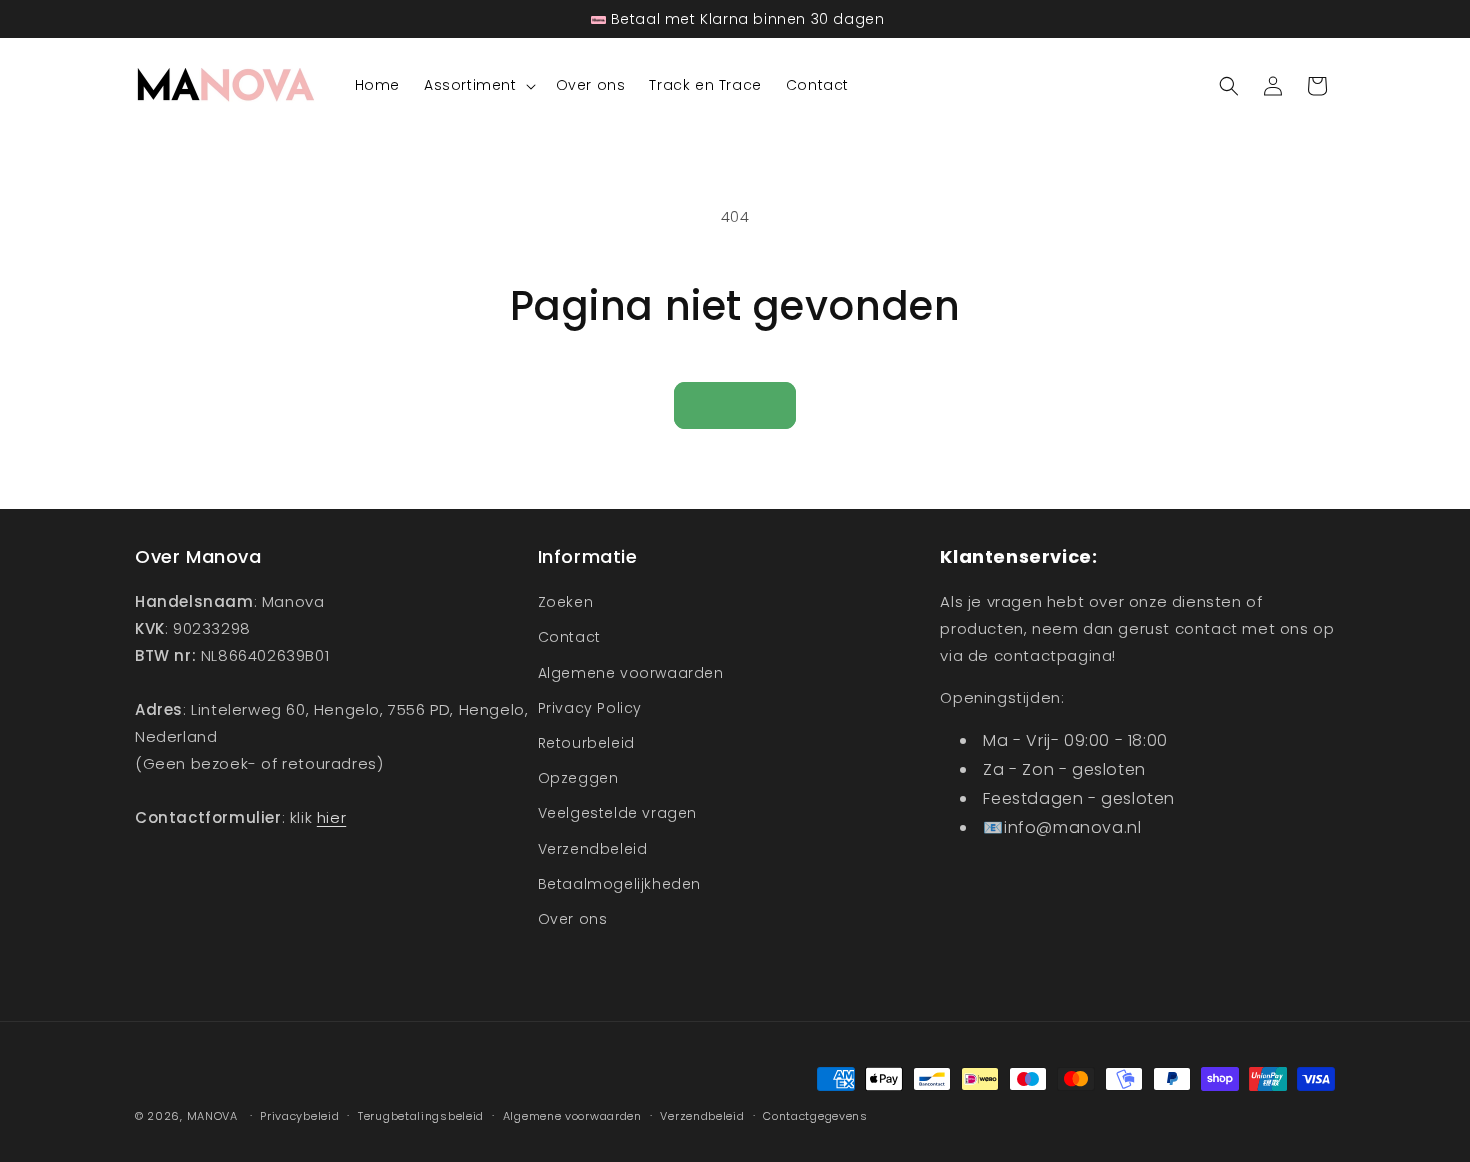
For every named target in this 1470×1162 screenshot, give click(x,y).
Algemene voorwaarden (631, 673)
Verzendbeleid (593, 849)
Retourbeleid (586, 743)
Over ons (573, 919)
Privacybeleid (299, 1116)
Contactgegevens (815, 1116)
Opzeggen (578, 778)
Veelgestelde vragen (617, 813)
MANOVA (212, 1116)
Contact (569, 637)
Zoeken (566, 602)
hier (331, 817)
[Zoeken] (1229, 86)
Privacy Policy (590, 708)
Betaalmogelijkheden (619, 884)
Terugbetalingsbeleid (421, 1116)
